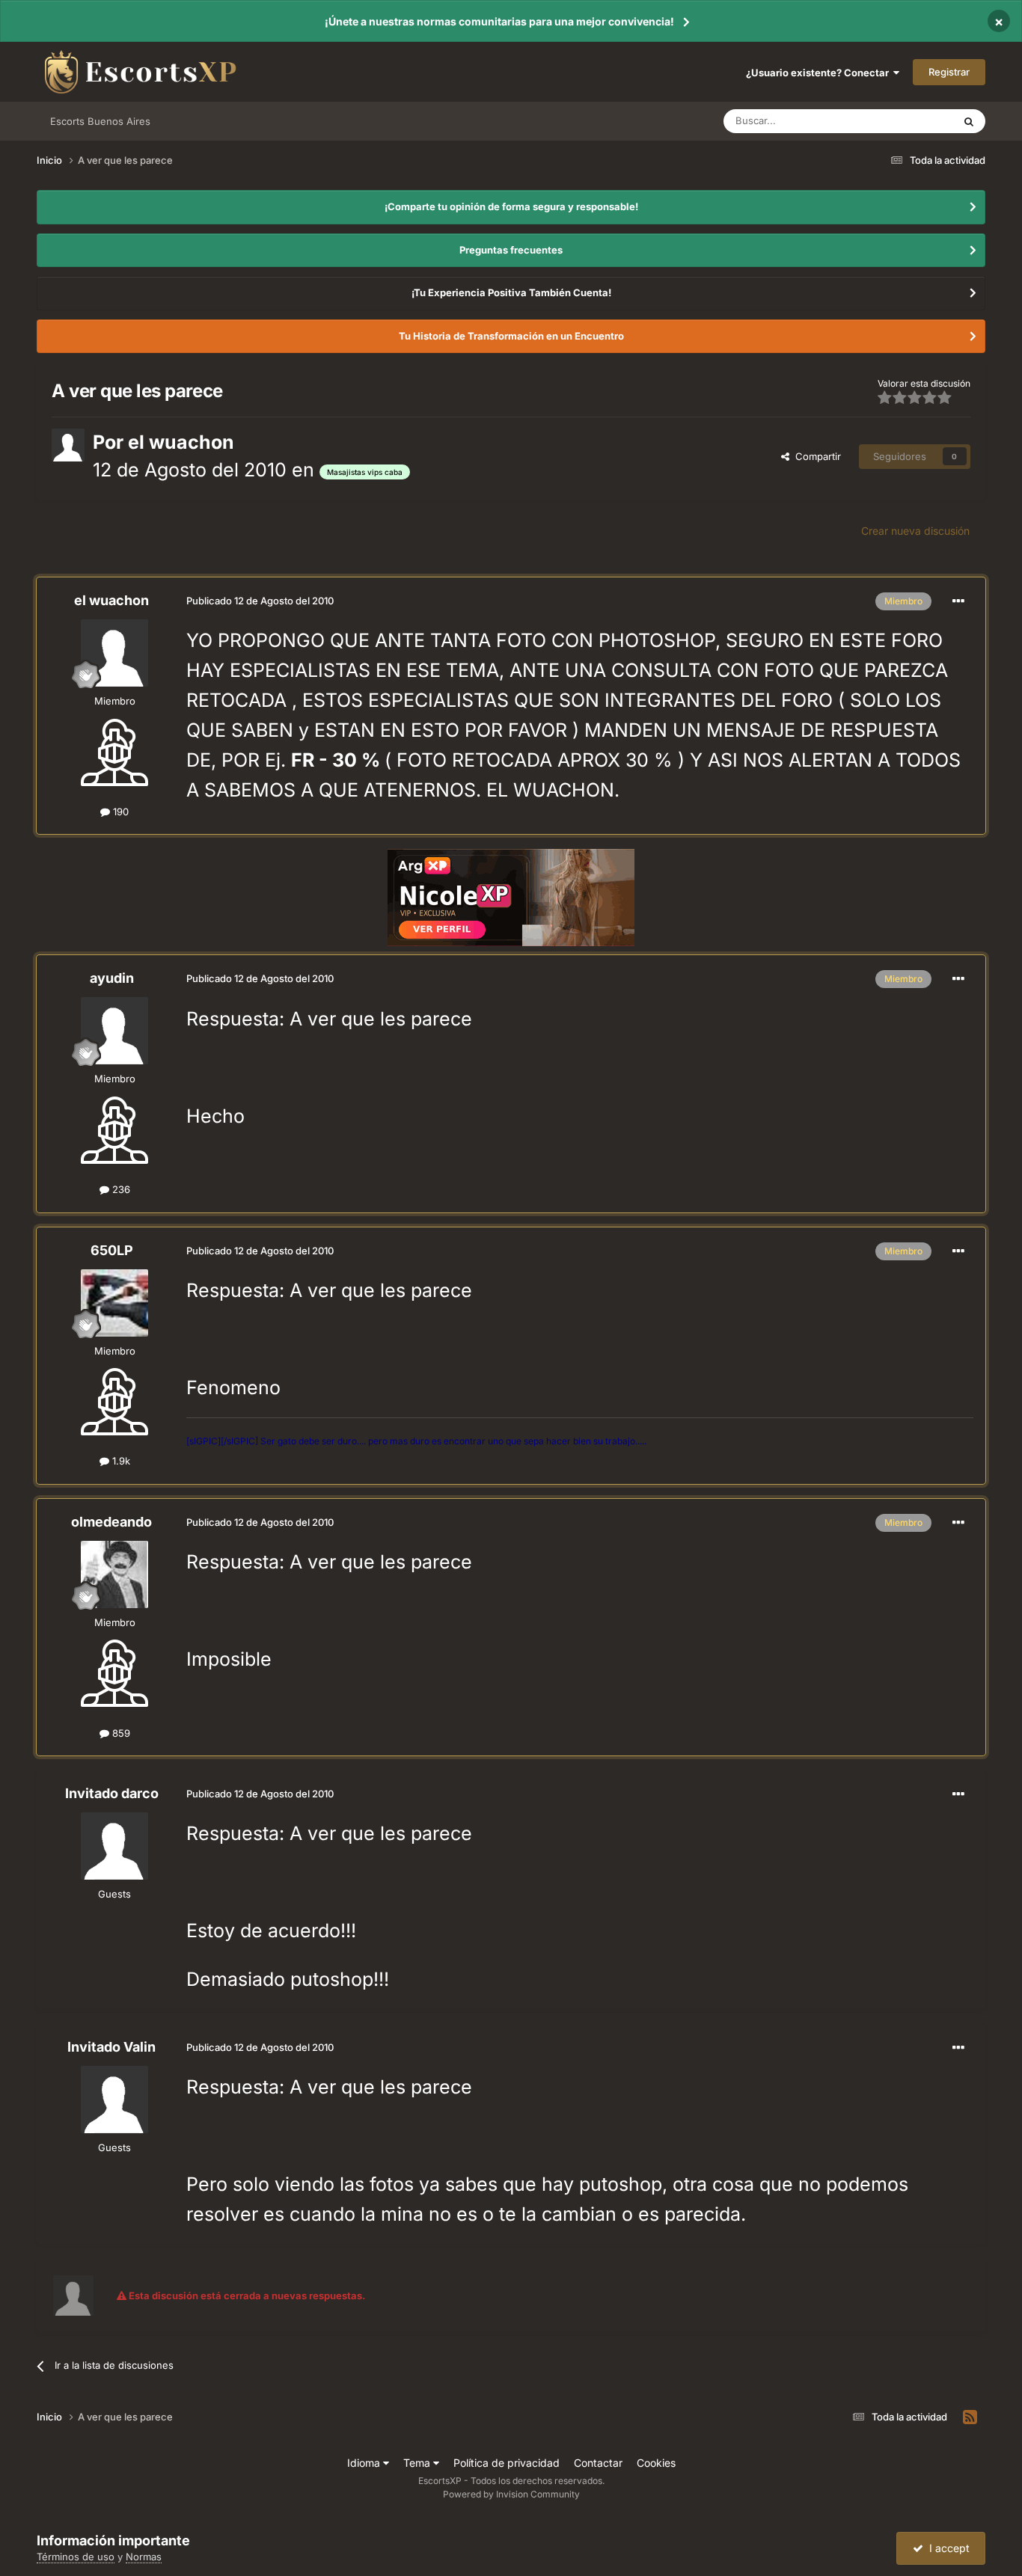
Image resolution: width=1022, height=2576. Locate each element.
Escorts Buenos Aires (100, 121)
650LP (112, 1250)
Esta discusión (902, 121)
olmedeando (111, 1522)
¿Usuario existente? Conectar (820, 73)
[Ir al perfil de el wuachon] (68, 445)
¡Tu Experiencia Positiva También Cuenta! (511, 292)
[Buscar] (969, 121)
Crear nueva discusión (915, 531)
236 (120, 1189)
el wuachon (181, 442)
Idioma (365, 2463)
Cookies (656, 2463)
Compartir (815, 456)
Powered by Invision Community (511, 2494)
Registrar (949, 72)
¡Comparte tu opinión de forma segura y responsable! (511, 206)
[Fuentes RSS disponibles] (970, 2417)
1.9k (120, 1461)
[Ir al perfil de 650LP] (114, 1303)
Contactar (598, 2463)
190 (119, 812)
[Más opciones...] (958, 601)
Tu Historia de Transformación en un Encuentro (511, 336)
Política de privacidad (507, 2463)
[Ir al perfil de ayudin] (114, 1031)
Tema (418, 2463)
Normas (144, 2557)
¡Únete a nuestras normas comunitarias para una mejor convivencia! (499, 21)
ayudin (112, 978)
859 (120, 1733)
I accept (946, 2548)
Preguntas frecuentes (511, 250)
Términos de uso (76, 2557)
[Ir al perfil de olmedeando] (114, 1574)
